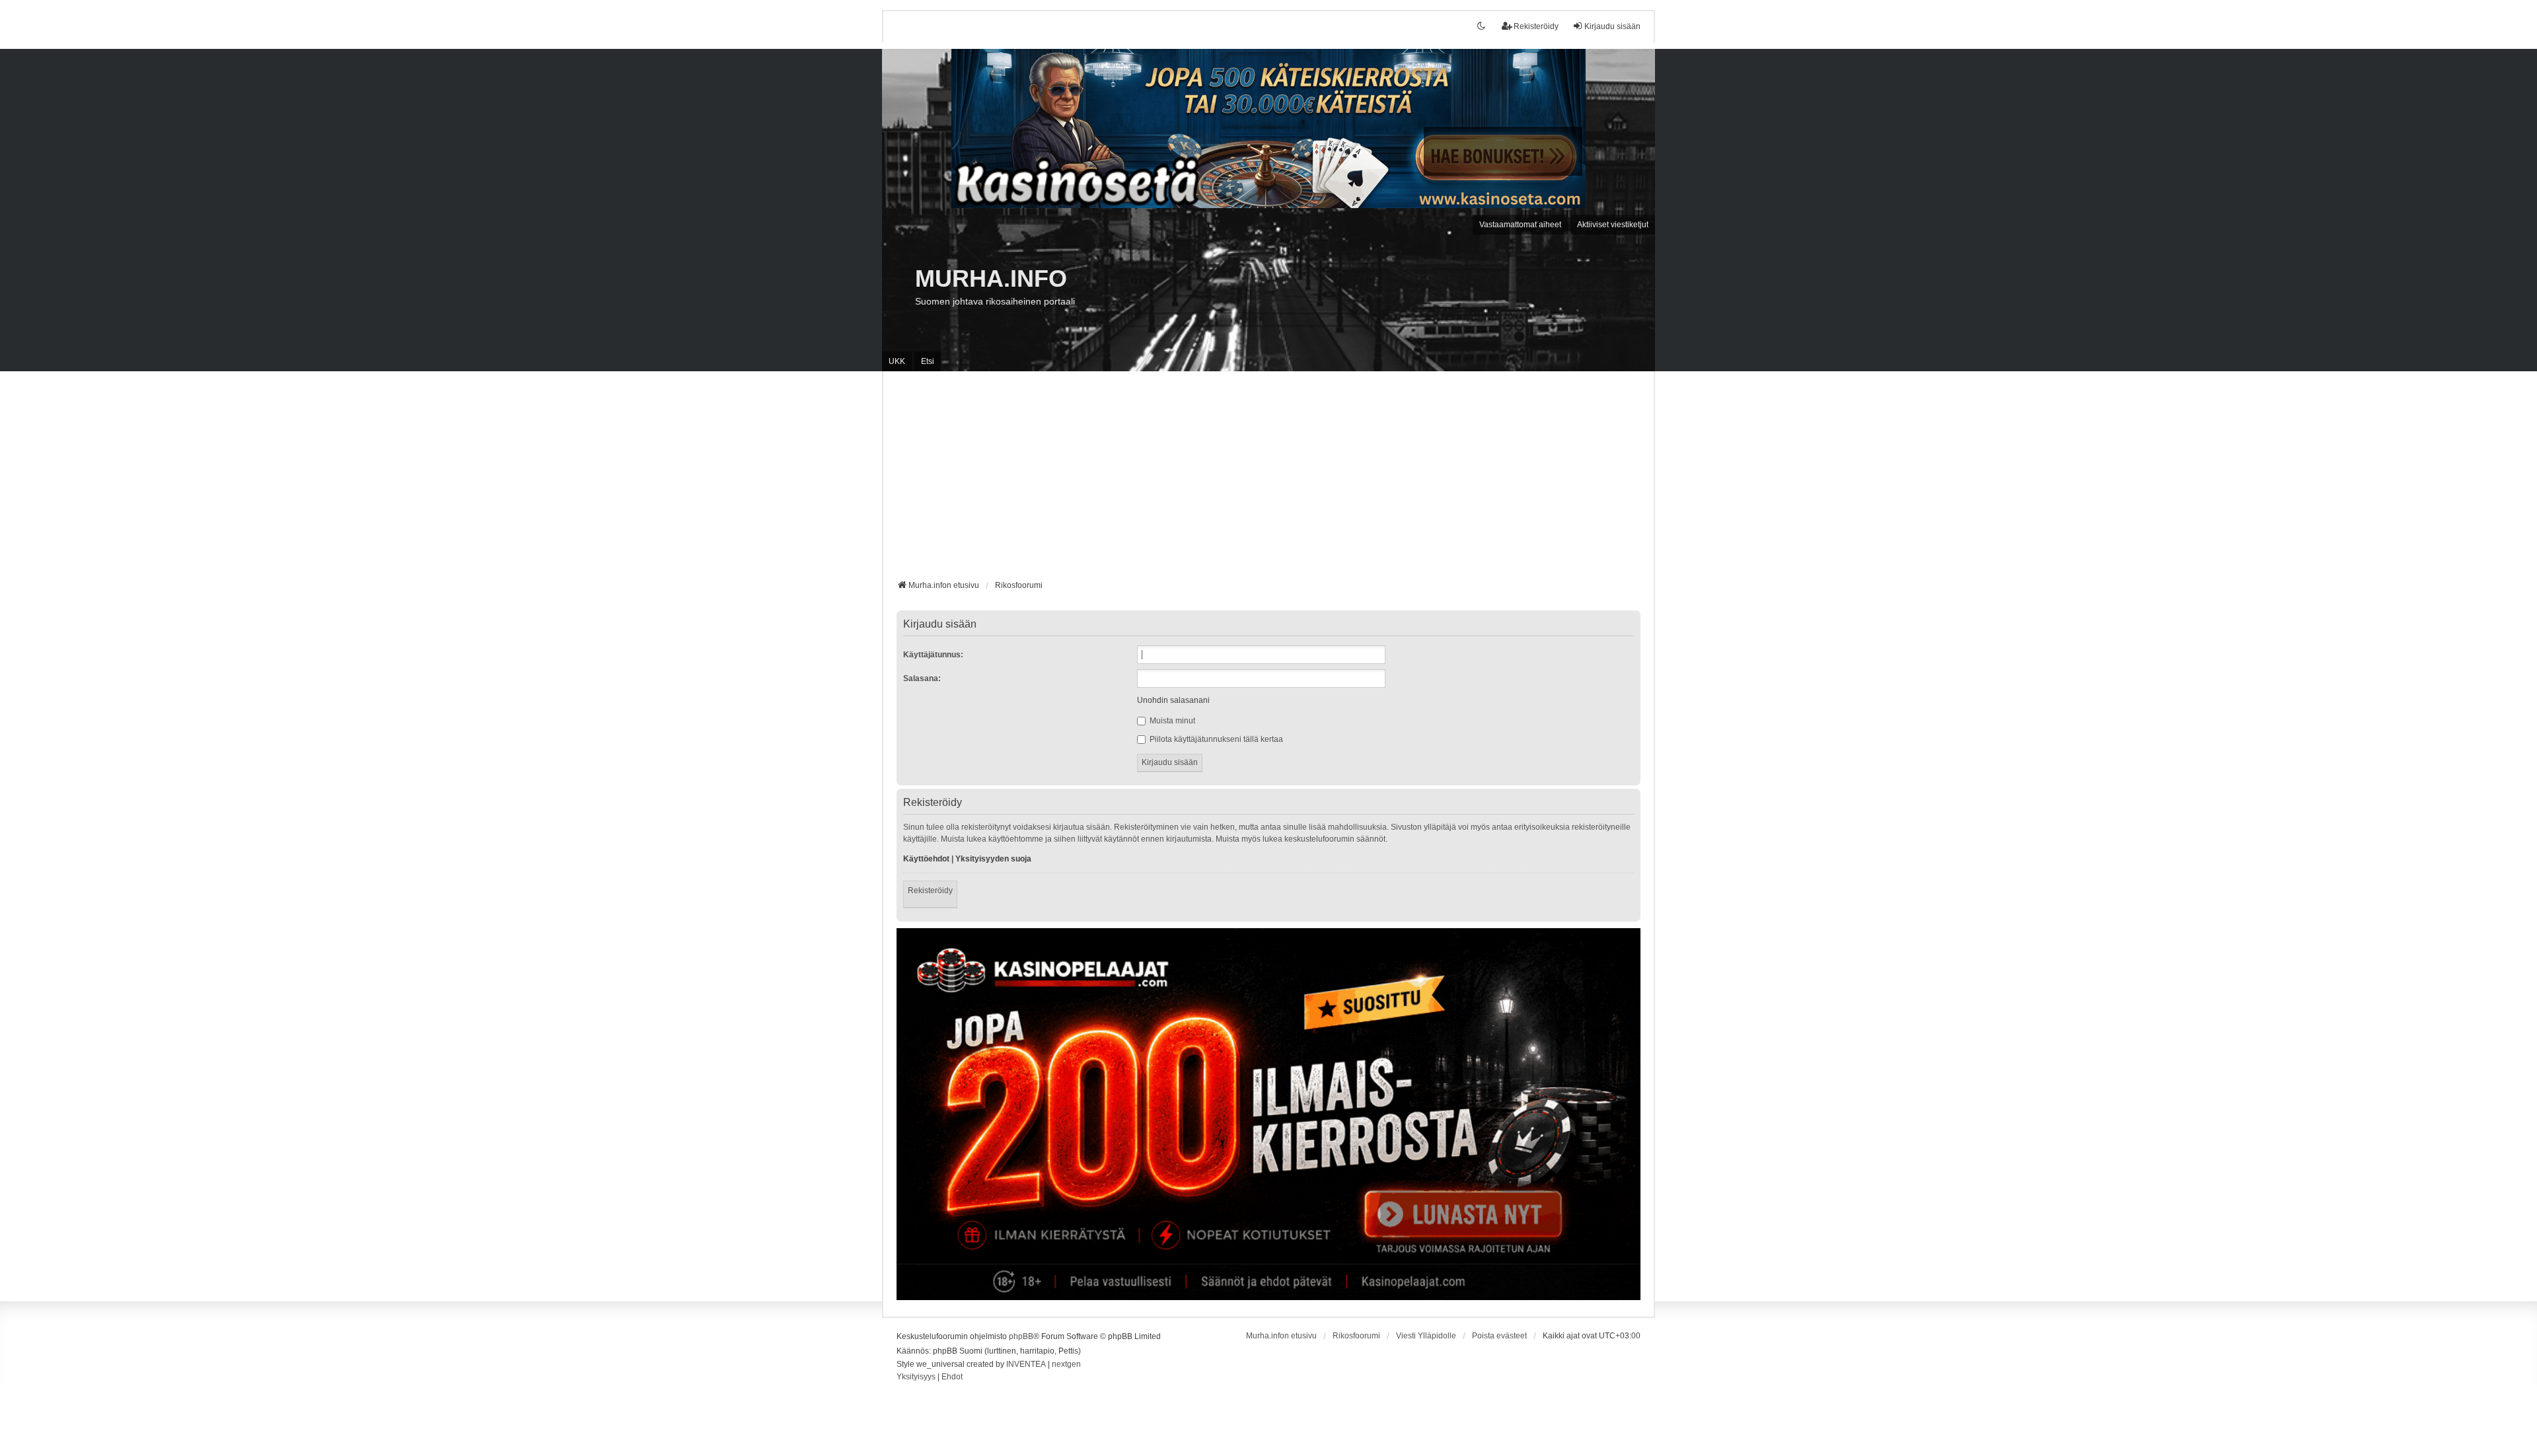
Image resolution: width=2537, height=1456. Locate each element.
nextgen (1066, 1364)
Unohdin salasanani (1173, 700)
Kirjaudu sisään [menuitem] (1612, 26)
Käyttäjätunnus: (933, 655)
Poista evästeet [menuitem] (1499, 1336)
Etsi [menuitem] (928, 361)
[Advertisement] (1268, 480)
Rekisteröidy (930, 891)
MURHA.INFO (991, 278)
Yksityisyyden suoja (993, 859)
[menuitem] (916, 1377)
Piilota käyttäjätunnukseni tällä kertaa (1215, 739)
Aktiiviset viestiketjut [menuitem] (1613, 225)
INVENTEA (1026, 1364)
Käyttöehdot (926, 859)
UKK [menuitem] (897, 361)
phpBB (1021, 1336)
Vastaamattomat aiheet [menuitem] (1520, 225)
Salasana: (922, 678)
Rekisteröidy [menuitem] (1536, 26)
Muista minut (1171, 721)
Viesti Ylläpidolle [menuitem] (1426, 1336)
